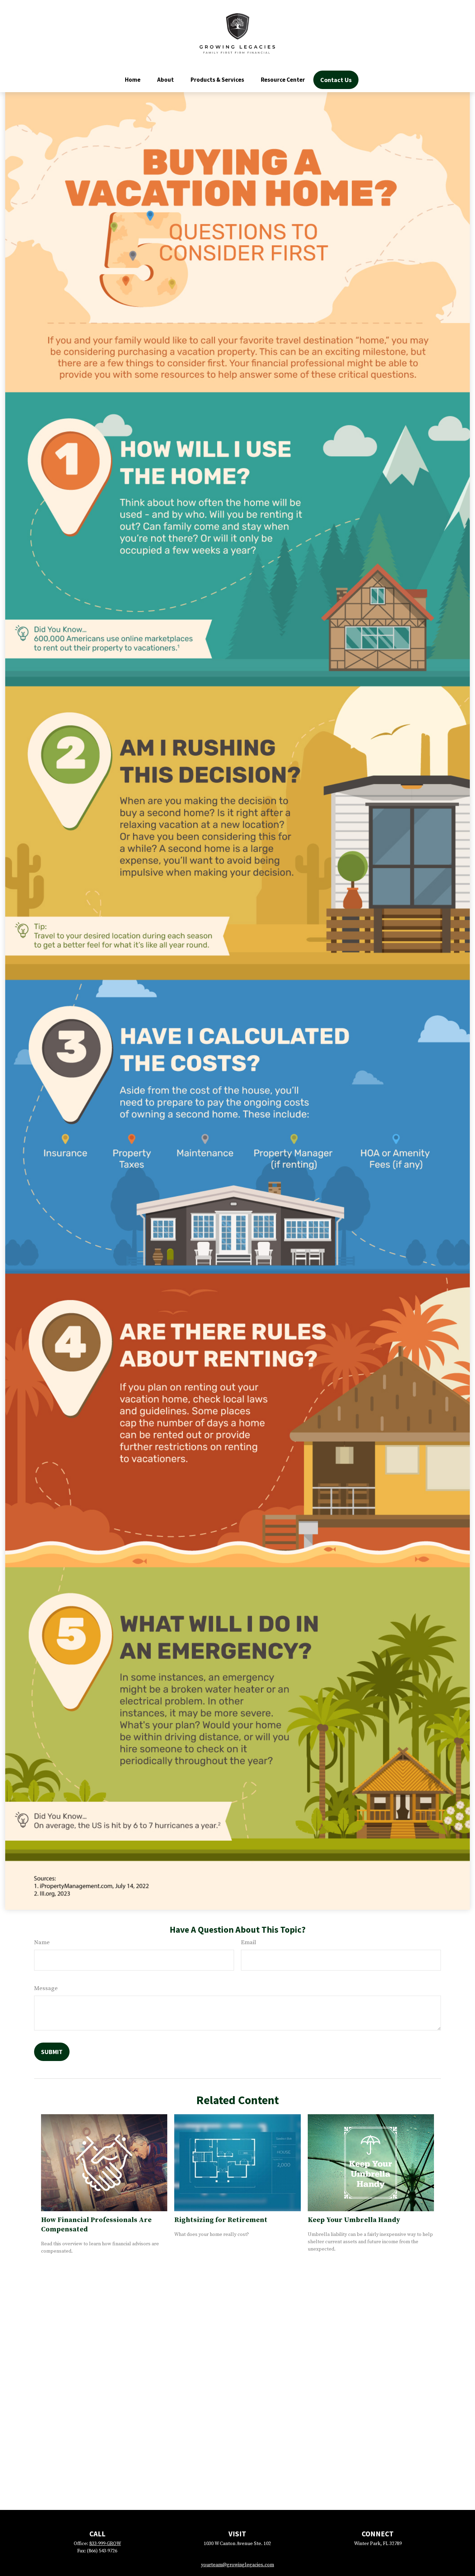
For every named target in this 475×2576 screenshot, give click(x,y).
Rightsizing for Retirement (221, 2220)
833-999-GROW (105, 2544)
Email (248, 1942)
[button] (133, 80)
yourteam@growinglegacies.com (237, 2565)
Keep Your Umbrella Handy (354, 2220)
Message (46, 1988)
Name (42, 1942)
